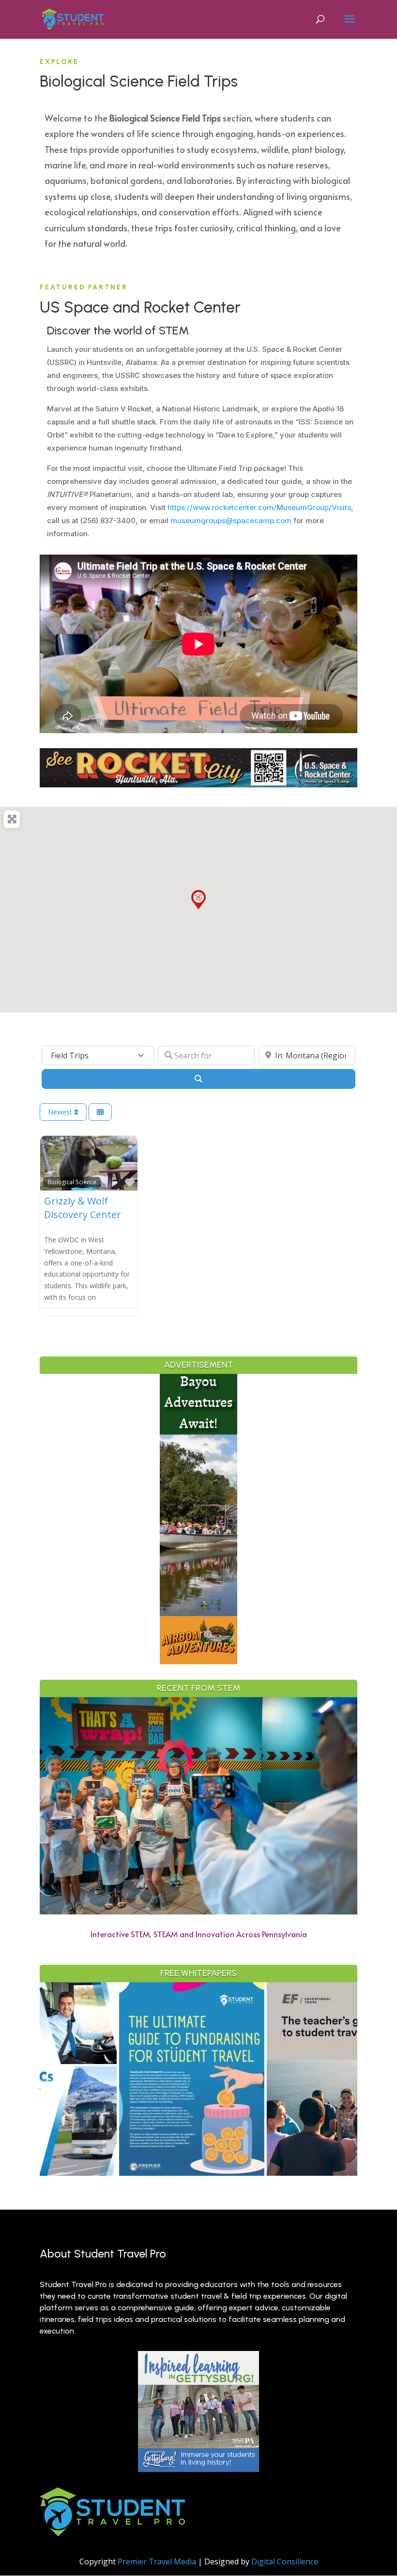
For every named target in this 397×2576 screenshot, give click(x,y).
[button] (198, 900)
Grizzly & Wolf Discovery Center (83, 1208)
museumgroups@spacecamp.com (231, 520)
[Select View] (100, 1112)
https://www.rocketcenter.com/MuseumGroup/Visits (259, 507)
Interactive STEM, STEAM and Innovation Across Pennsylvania (199, 1934)
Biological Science (72, 1182)
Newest (61, 1112)
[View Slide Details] (120, 2079)
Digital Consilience (285, 2561)
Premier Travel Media (157, 2561)
